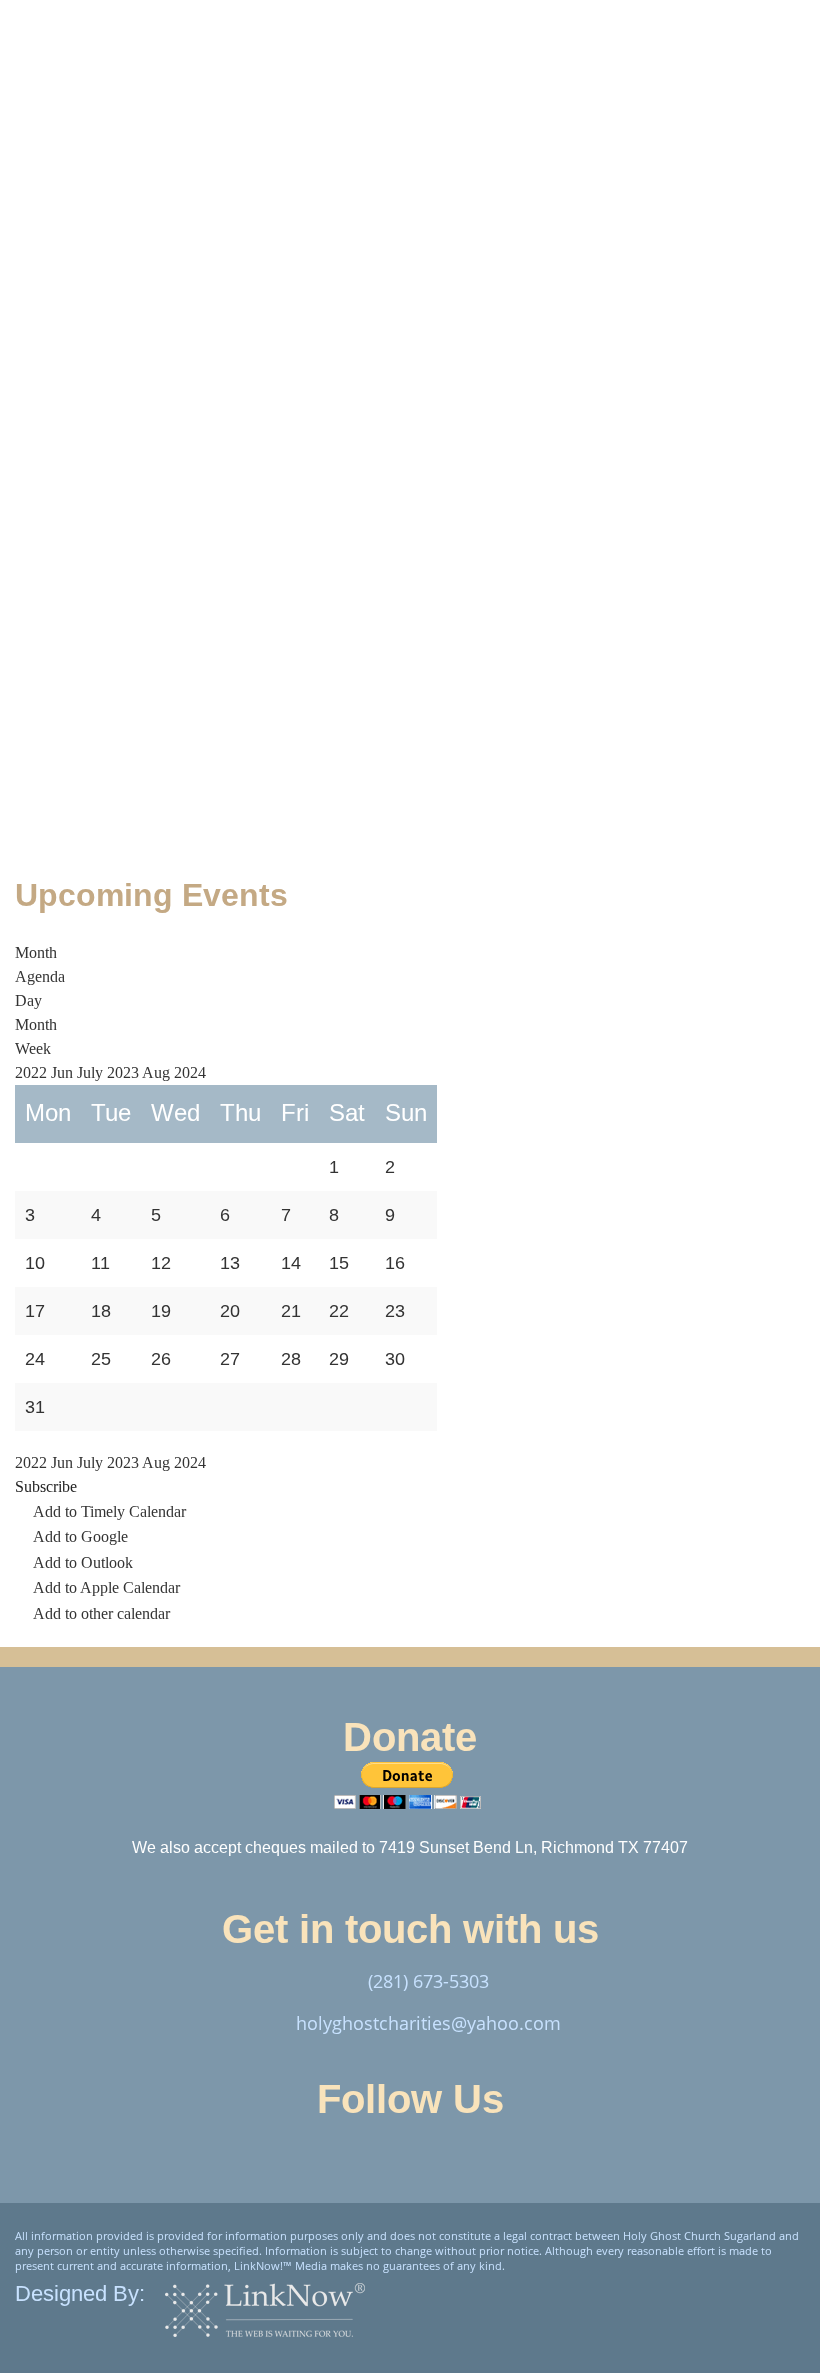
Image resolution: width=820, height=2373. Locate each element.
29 (339, 1359)
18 (101, 1311)
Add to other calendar (101, 1613)
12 (161, 1263)
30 (395, 1359)
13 (230, 1263)
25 (101, 1359)
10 (35, 1263)
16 (395, 1263)
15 (339, 1263)
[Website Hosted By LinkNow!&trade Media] (265, 2310)
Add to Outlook (83, 1562)
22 (339, 1311)
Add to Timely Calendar (109, 1511)
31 (35, 1407)
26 (161, 1359)
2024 (190, 1072)
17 (35, 1311)
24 (35, 1359)
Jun (64, 1072)
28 (291, 1359)
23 (395, 1311)
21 (291, 1311)
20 (230, 1311)
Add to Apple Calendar (106, 1587)
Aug (158, 1072)
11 (100, 1263)
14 (291, 1263)
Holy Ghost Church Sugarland (272, 123)
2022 (33, 1072)
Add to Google (80, 1536)
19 (161, 1311)
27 (230, 1359)
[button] (46, 1486)
